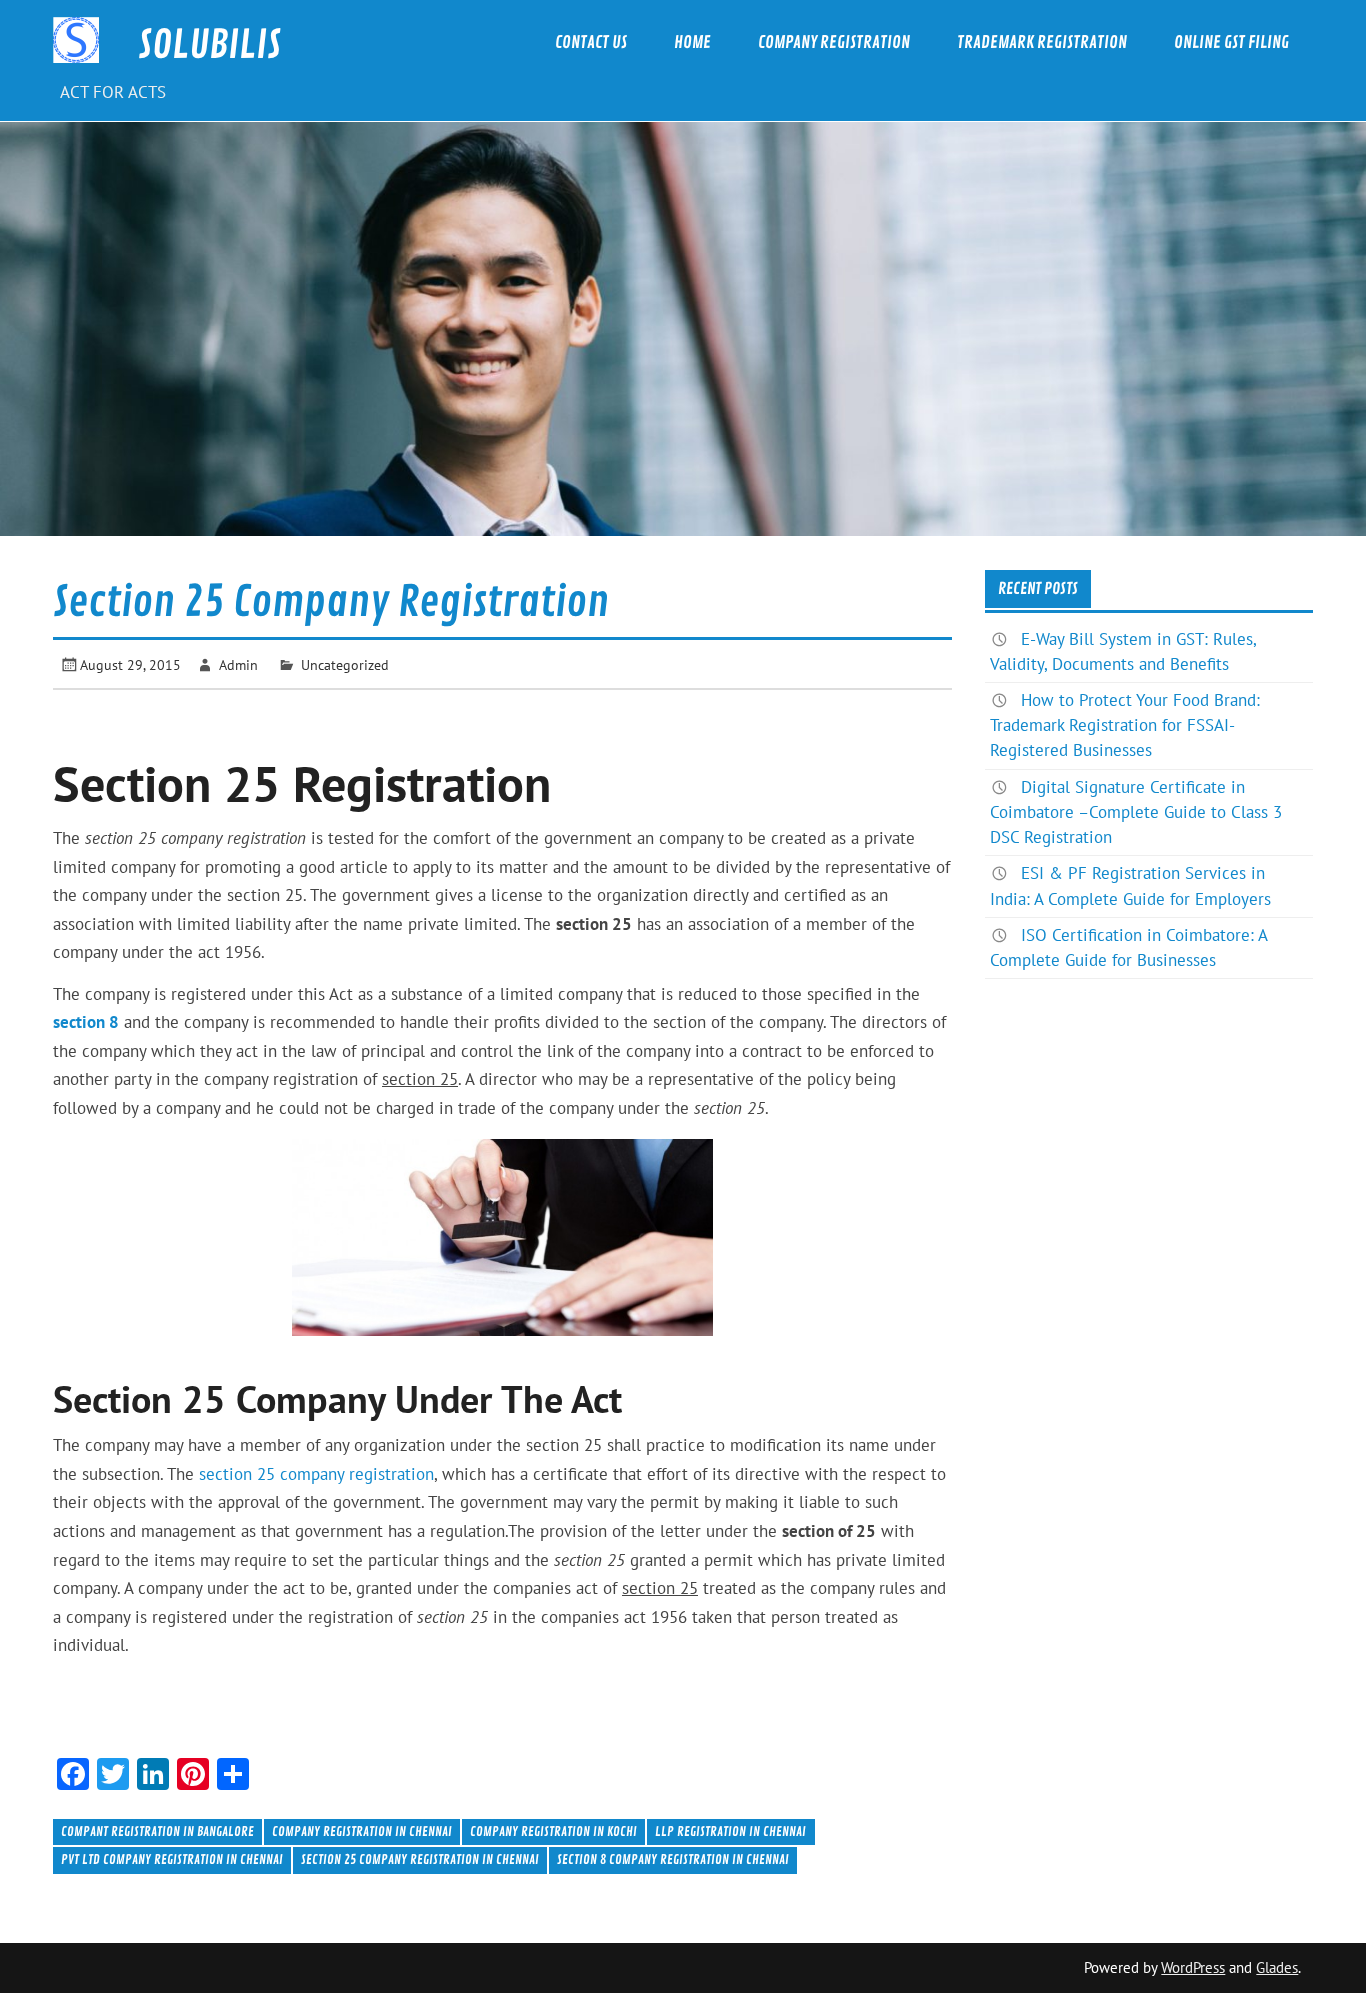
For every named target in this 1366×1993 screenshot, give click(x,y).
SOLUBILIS (209, 45)
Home (692, 42)
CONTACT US (591, 42)
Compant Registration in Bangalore (157, 1831)
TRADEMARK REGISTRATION (1042, 42)
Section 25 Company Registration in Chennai (420, 1859)
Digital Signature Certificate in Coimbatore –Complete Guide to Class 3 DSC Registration (1136, 812)
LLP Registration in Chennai (730, 1831)
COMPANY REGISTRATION (834, 42)
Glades (1277, 1967)
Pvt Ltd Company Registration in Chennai (172, 1859)
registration (391, 1474)
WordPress (1193, 1967)
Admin (238, 664)
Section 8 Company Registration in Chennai (673, 1859)
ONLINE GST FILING (1231, 42)
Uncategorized (345, 664)
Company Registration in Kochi (553, 1831)
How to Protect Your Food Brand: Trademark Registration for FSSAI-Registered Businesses (1125, 725)
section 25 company (274, 1474)
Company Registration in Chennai (362, 1831)
